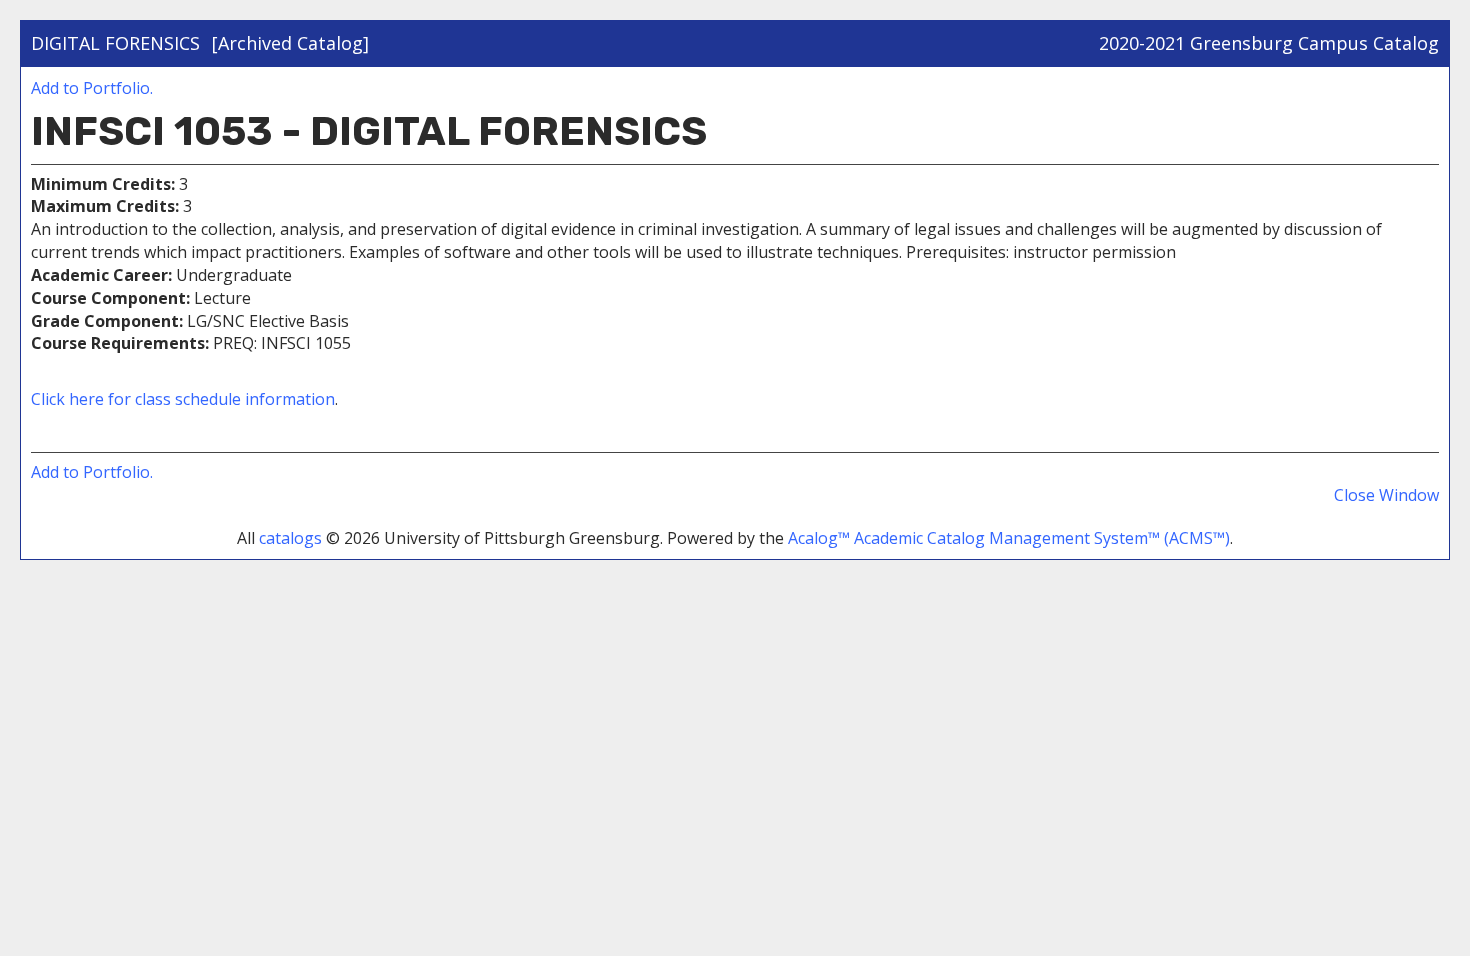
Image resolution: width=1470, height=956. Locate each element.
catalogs (290, 538)
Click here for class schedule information (183, 399)
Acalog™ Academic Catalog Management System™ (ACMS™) (1009, 538)
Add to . (92, 88)
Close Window (1386, 495)
